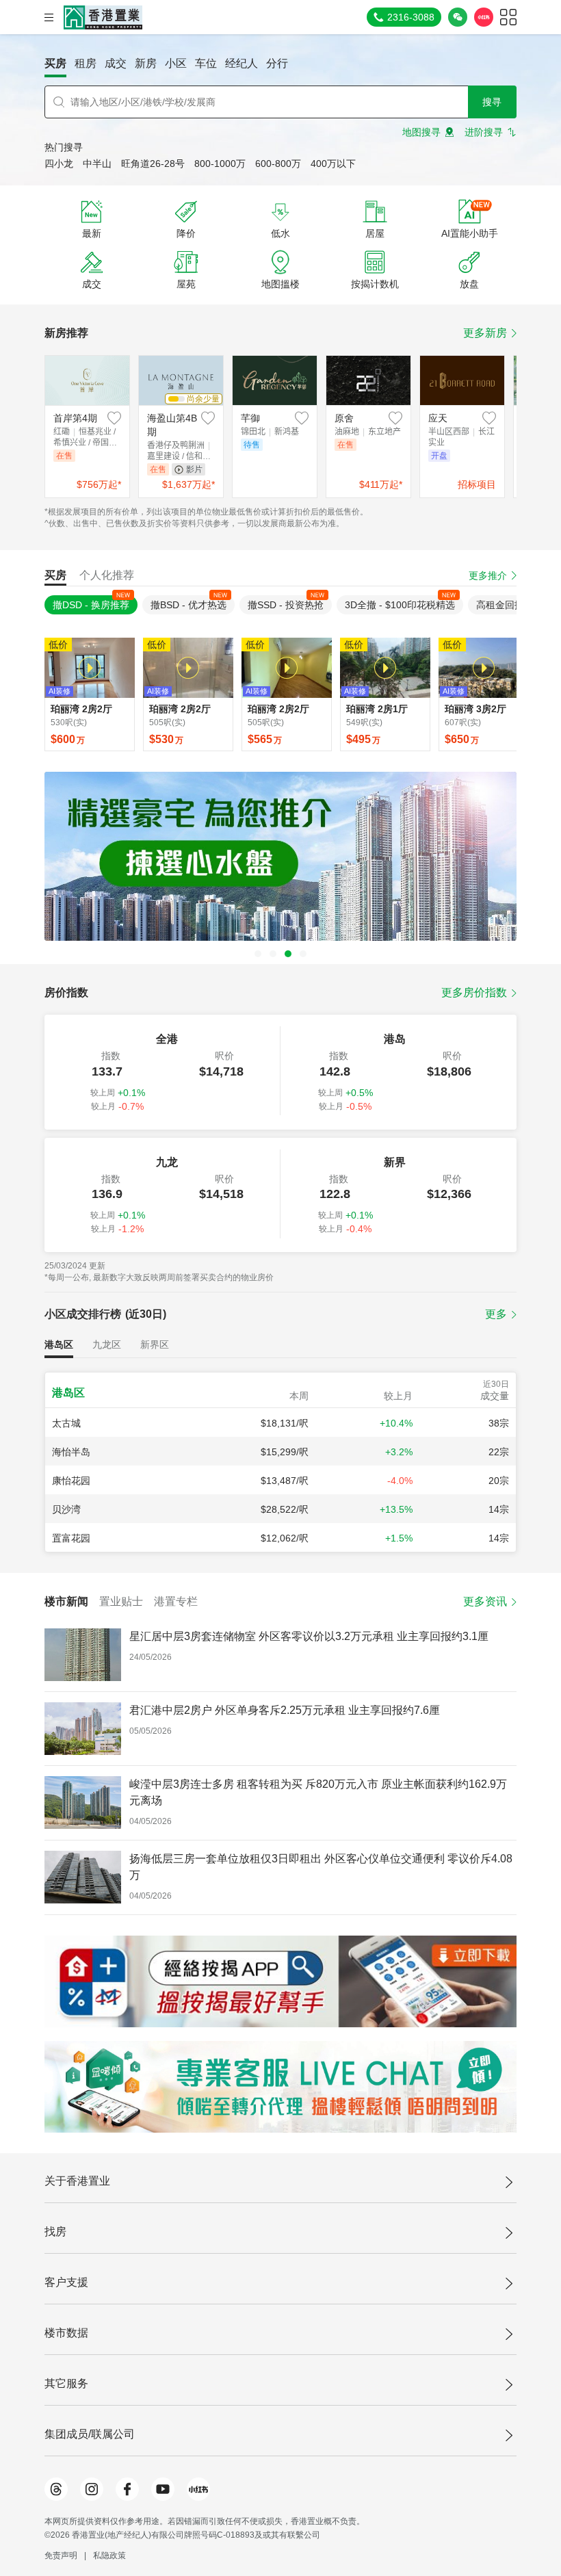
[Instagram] (92, 2489)
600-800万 (278, 164)
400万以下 (333, 164)
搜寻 (492, 102)
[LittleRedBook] (198, 2489)
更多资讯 (485, 1601)
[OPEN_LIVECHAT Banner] (280, 2087)
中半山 (97, 164)
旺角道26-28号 (153, 164)
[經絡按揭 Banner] (280, 1981)
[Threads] (56, 2489)
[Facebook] (127, 2489)
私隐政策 (109, 2555)
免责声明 (61, 2555)
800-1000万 (220, 164)
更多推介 (488, 575)
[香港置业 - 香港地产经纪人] (103, 17)
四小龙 (59, 164)
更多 (496, 1314)
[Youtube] (163, 2489)
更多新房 (485, 333)
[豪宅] (280, 856)
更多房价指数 (474, 992)
